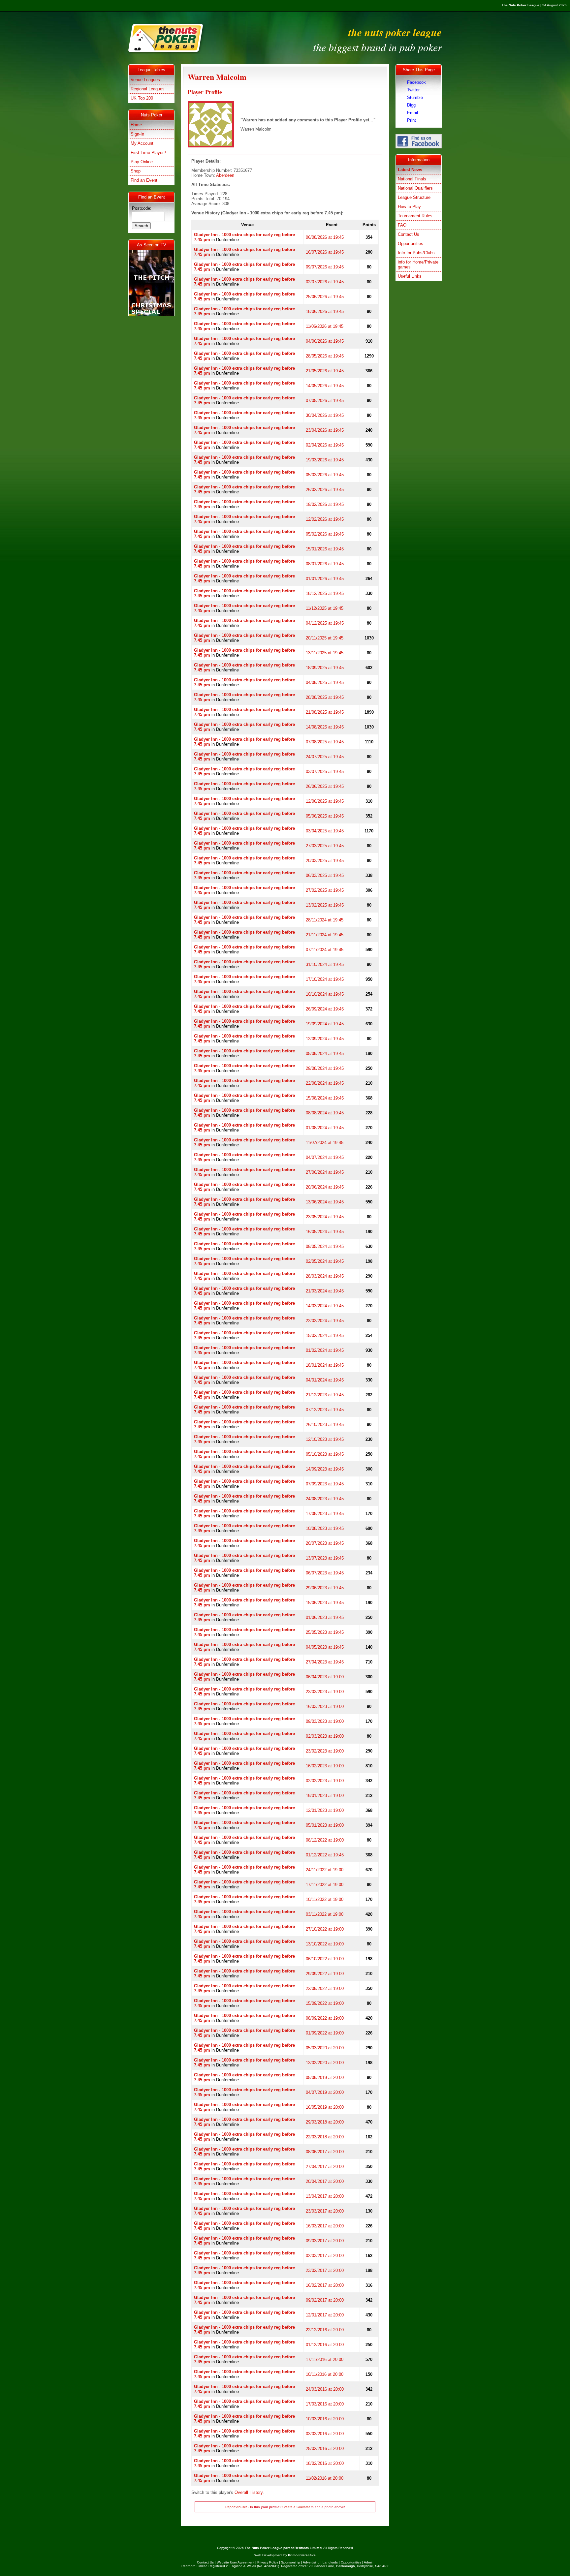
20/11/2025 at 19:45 (325, 638)
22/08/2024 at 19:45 (325, 1083)
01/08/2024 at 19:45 (325, 1128)
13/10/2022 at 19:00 (325, 1944)
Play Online (142, 162)
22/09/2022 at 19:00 (325, 1988)
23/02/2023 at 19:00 (325, 1751)
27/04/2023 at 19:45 (325, 1662)
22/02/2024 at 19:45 (325, 1321)
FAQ (402, 225)
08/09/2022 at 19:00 (325, 2018)
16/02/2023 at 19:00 (325, 1766)
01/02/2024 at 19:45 (325, 1350)
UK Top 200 (142, 98)
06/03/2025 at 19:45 (325, 875)
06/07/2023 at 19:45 (325, 1573)
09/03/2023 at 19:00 (325, 1721)
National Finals (412, 179)
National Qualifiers (415, 188)
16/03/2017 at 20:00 (325, 2226)
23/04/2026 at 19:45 (325, 430)
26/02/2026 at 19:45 (325, 490)
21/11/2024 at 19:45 (325, 935)
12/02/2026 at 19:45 (325, 519)
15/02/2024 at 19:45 (325, 1335)
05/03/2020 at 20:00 (325, 2048)
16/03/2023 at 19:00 (325, 1707)
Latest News (410, 170)
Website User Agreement (236, 2562)
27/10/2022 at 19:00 (325, 1929)
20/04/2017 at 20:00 (325, 2181)
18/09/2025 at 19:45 (325, 668)
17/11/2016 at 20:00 (325, 2359)
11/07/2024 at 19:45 (325, 1143)
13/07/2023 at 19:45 (325, 1558)
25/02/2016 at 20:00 (325, 2449)
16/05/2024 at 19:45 (325, 1232)
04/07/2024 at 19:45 (325, 1157)
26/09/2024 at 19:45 (325, 1009)
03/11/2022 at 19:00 (325, 1914)
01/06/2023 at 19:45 (325, 1617)
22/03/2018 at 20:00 (325, 2137)
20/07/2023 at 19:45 (325, 1543)
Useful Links (410, 276)
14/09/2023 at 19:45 (325, 1469)
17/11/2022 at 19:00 (325, 1885)
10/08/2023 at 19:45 (325, 1528)
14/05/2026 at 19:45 (325, 386)
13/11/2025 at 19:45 (325, 653)
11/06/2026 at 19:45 (325, 326)
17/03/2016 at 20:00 (325, 2404)
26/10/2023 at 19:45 (325, 1425)
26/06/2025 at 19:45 (325, 786)
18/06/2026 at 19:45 (325, 311)
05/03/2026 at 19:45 (325, 475)
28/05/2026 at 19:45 (325, 356)
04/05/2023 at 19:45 (325, 1647)
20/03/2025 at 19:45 (325, 861)
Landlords (330, 2562)
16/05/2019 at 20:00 (325, 2107)
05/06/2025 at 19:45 (325, 816)
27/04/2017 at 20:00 (325, 2167)
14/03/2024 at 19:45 (325, 1306)
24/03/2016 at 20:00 (325, 2389)
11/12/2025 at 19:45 (325, 608)
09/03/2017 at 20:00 (325, 2241)
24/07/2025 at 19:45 (325, 757)
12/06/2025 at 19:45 (325, 801)
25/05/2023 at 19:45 (325, 1632)
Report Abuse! (236, 2507)
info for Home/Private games (418, 264)
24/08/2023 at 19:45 (325, 1499)
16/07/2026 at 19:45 (325, 252)
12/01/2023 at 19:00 (325, 1810)
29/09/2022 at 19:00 (325, 1974)
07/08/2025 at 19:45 (325, 742)
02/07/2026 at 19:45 (325, 282)
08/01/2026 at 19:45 (325, 564)
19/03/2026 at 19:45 (325, 460)
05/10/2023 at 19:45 (325, 1454)
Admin (369, 2562)
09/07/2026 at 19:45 (325, 267)
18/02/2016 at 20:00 (325, 2463)
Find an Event (144, 180)
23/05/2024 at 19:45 (325, 1217)
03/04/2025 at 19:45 (325, 831)
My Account (142, 143)
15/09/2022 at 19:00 (325, 2003)
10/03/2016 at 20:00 (325, 2419)
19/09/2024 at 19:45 (325, 1024)
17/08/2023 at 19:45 (325, 1514)
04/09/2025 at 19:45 (325, 683)
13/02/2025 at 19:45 (325, 905)
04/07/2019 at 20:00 (325, 2092)
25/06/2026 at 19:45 (325, 297)
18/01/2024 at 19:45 (325, 1365)
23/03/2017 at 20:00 (325, 2211)
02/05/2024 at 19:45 (325, 1261)
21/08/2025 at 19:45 (325, 712)
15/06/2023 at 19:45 (325, 1603)
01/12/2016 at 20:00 (325, 2345)
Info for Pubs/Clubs (416, 253)
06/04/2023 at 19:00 (325, 1677)
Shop (136, 171)
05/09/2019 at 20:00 (325, 2078)
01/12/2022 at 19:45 (325, 1855)
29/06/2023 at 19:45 (325, 1588)
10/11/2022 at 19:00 (325, 1899)
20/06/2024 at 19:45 (325, 1187)
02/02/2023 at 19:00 (325, 1781)
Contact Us (409, 234)
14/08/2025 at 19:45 (325, 727)
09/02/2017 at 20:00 (325, 2300)
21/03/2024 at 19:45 (325, 1291)
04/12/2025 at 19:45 (325, 623)
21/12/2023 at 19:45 (325, 1395)
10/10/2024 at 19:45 (325, 994)
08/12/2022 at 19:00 (325, 1840)
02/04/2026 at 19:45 (325, 445)
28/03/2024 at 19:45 (325, 1276)
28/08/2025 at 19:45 (325, 697)
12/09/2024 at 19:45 (325, 1039)
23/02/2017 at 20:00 (325, 2270)
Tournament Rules (415, 216)
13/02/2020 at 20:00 (325, 2063)
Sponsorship (291, 2562)
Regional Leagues (148, 89)
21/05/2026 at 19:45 (325, 371)
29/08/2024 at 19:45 (325, 1068)
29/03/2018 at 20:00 (325, 2122)
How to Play (409, 207)
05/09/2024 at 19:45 (325, 1054)
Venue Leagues (145, 80)
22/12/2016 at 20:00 (325, 2330)
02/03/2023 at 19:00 (325, 1736)
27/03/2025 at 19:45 (325, 846)
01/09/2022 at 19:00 (325, 2033)
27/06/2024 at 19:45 (325, 1172)
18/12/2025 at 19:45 (325, 593)
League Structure (414, 197)
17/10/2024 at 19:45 (325, 979)
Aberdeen (225, 175)
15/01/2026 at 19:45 (325, 549)
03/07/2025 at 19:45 (325, 772)
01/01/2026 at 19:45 (325, 579)
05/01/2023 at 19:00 (325, 1825)
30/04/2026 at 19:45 (325, 415)
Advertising (311, 2562)
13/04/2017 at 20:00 (325, 2196)
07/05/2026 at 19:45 (325, 401)
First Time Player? (148, 153)
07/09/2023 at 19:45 (325, 1484)
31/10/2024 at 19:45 (325, 964)
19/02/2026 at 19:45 (325, 504)
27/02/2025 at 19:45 (325, 890)
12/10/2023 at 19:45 (325, 1439)
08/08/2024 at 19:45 (325, 1113)
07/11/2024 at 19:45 (325, 950)
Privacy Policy (268, 2562)
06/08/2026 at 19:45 (325, 237)
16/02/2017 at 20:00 (325, 2285)
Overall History (249, 2492)
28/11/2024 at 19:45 (325, 920)
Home (136, 125)
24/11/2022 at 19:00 (325, 1870)
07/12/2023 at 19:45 (325, 1410)
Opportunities (411, 244)
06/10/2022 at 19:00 (325, 1959)
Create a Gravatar (296, 2507)
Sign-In (137, 134)
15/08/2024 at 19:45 (325, 1098)
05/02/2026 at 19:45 (325, 534)
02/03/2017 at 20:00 (325, 2256)
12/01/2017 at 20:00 (325, 2315)
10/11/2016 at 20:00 (325, 2374)
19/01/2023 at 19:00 (325, 1796)
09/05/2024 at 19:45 (325, 1246)
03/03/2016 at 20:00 (325, 2434)
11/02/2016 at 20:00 (325, 2478)
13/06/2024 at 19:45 (325, 1202)
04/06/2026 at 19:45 (325, 341)
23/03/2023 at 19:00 (325, 1692)
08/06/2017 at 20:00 (325, 2152)
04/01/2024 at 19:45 (325, 1380)
